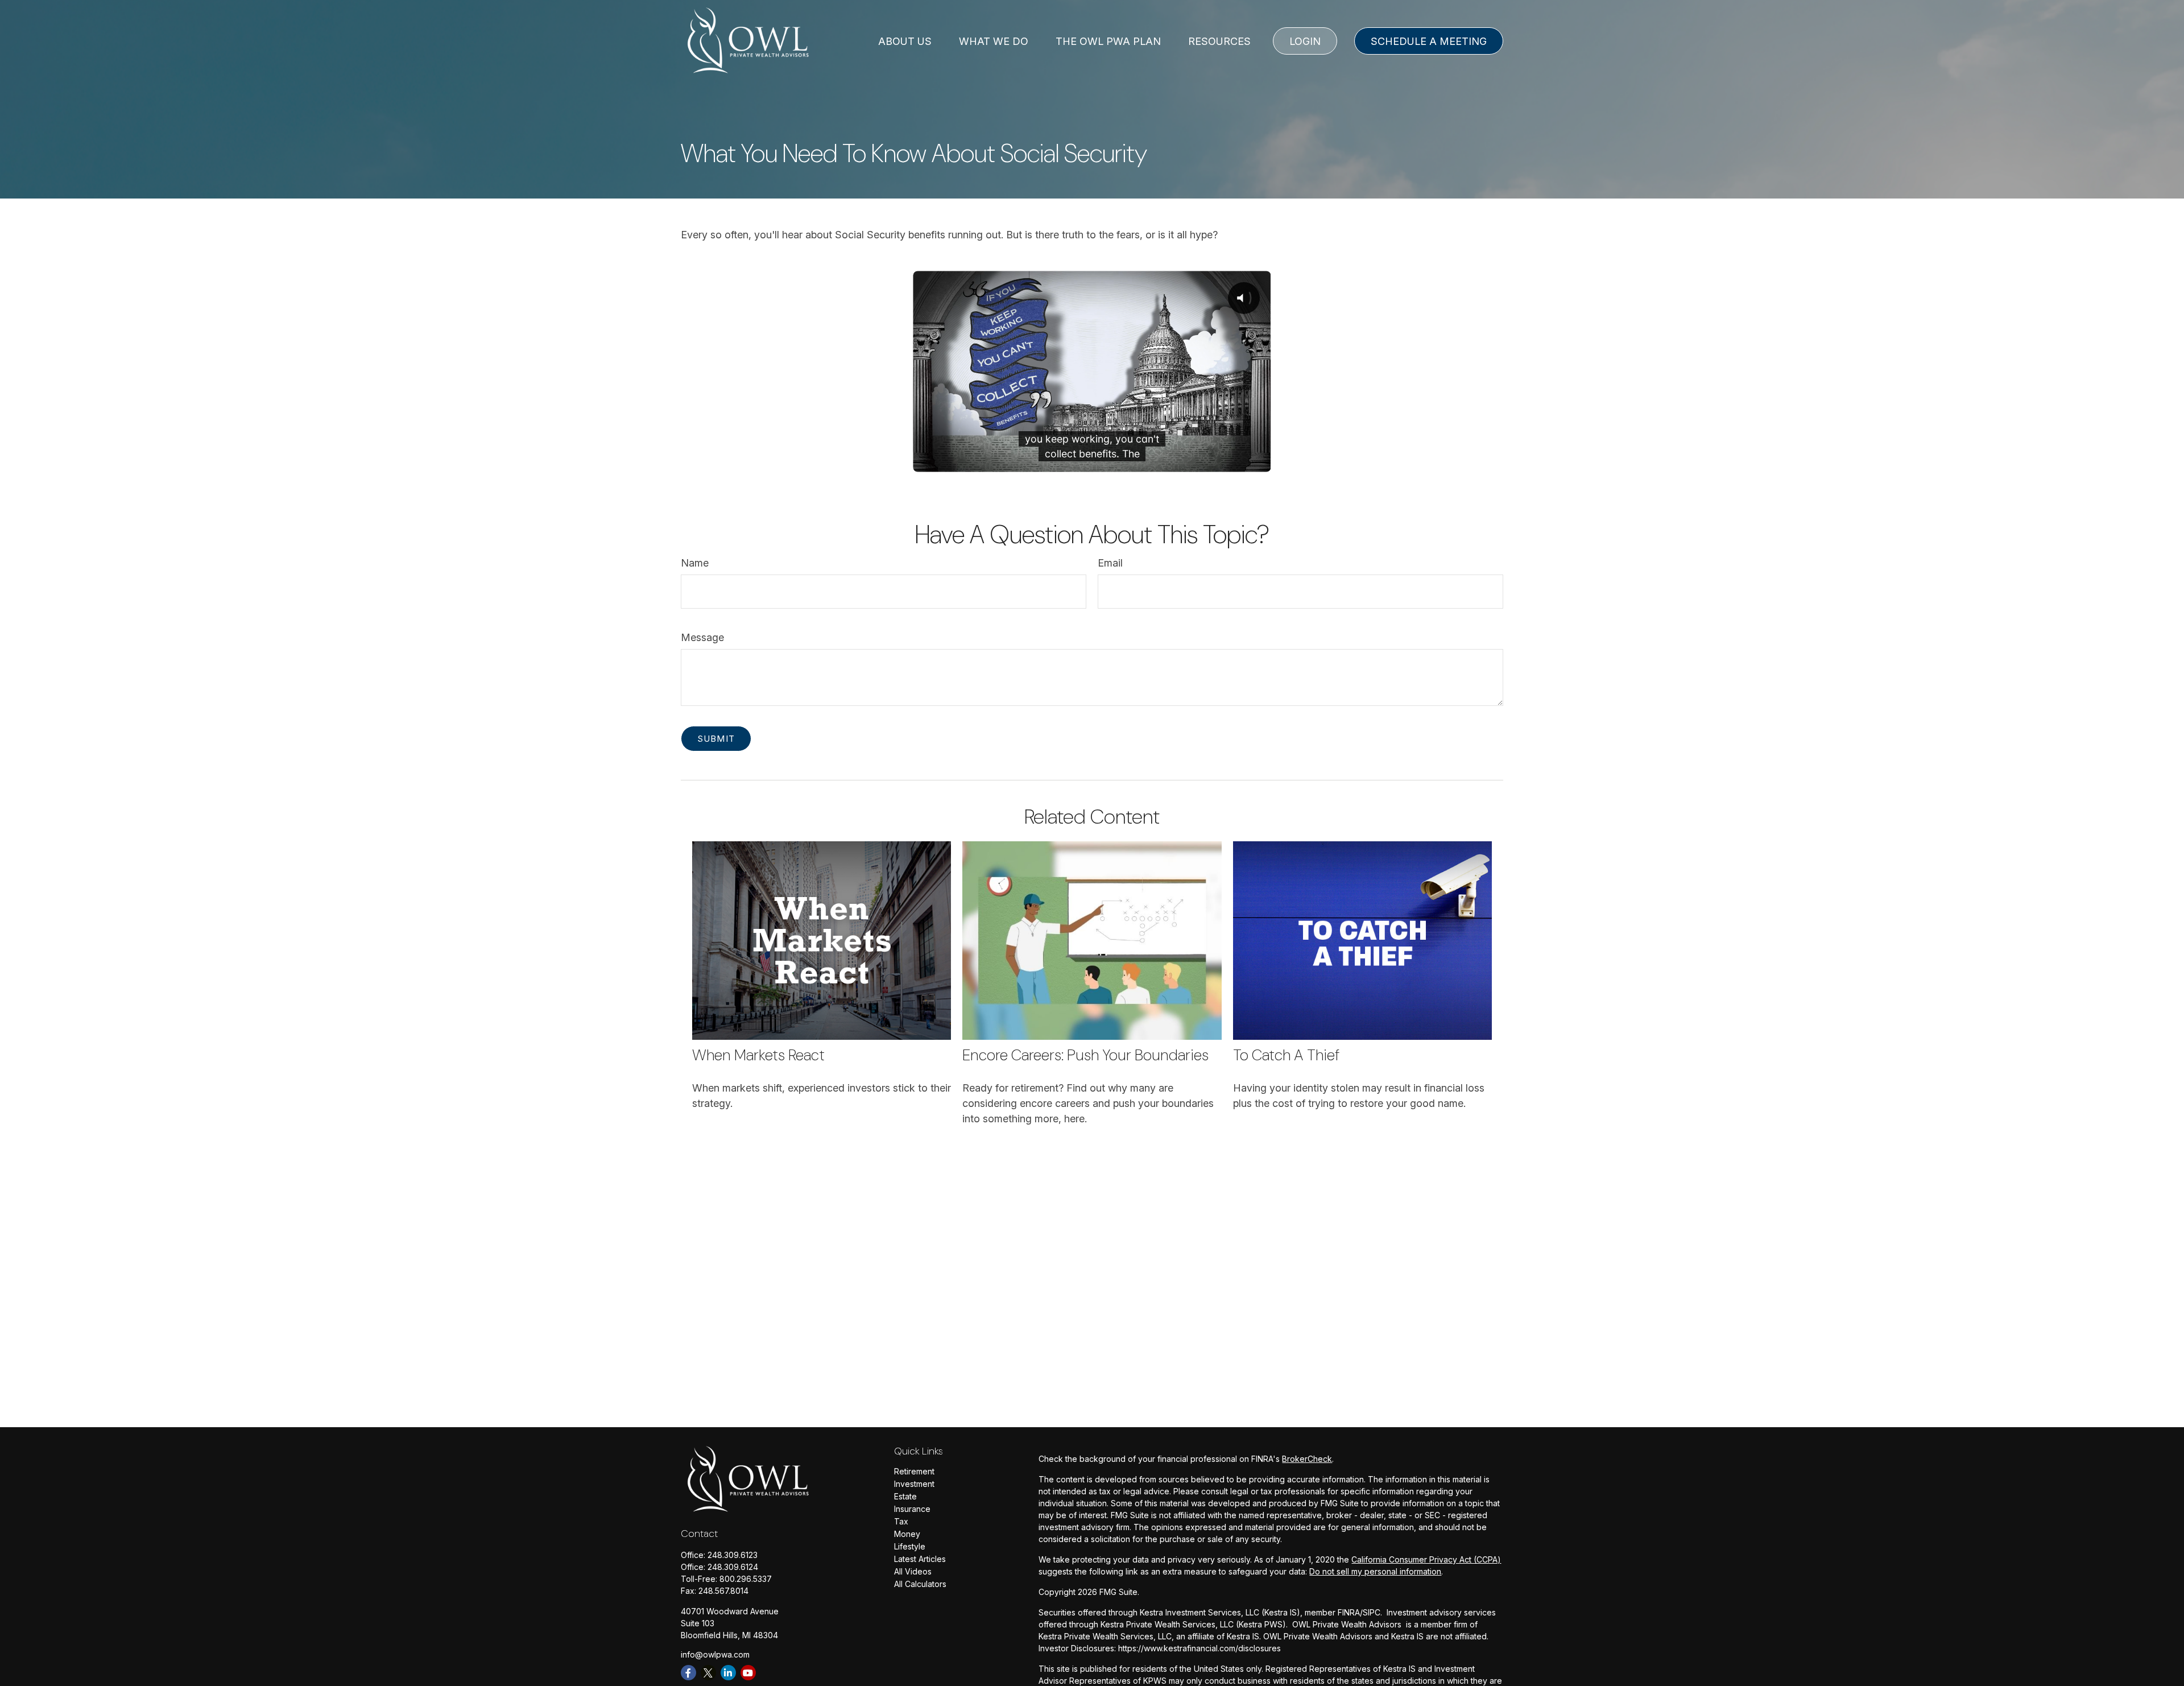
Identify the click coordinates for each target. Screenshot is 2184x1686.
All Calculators (920, 1584)
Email (1110, 563)
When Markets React (758, 1055)
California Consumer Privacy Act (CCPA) (1426, 1559)
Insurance (912, 1509)
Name (695, 563)
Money (907, 1534)
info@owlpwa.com (715, 1654)
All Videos (913, 1571)
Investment (914, 1484)
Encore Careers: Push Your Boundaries (1085, 1055)
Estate (905, 1496)
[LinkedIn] (728, 1673)
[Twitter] (708, 1673)
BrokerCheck (1307, 1459)
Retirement (914, 1471)
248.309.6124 (733, 1567)
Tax (901, 1521)
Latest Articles (920, 1559)
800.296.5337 (746, 1579)
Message (702, 637)
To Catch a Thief (1286, 1055)
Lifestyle (910, 1546)
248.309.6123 (733, 1555)
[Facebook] (688, 1673)
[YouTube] (748, 1673)
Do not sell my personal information (1375, 1571)
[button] (905, 41)
